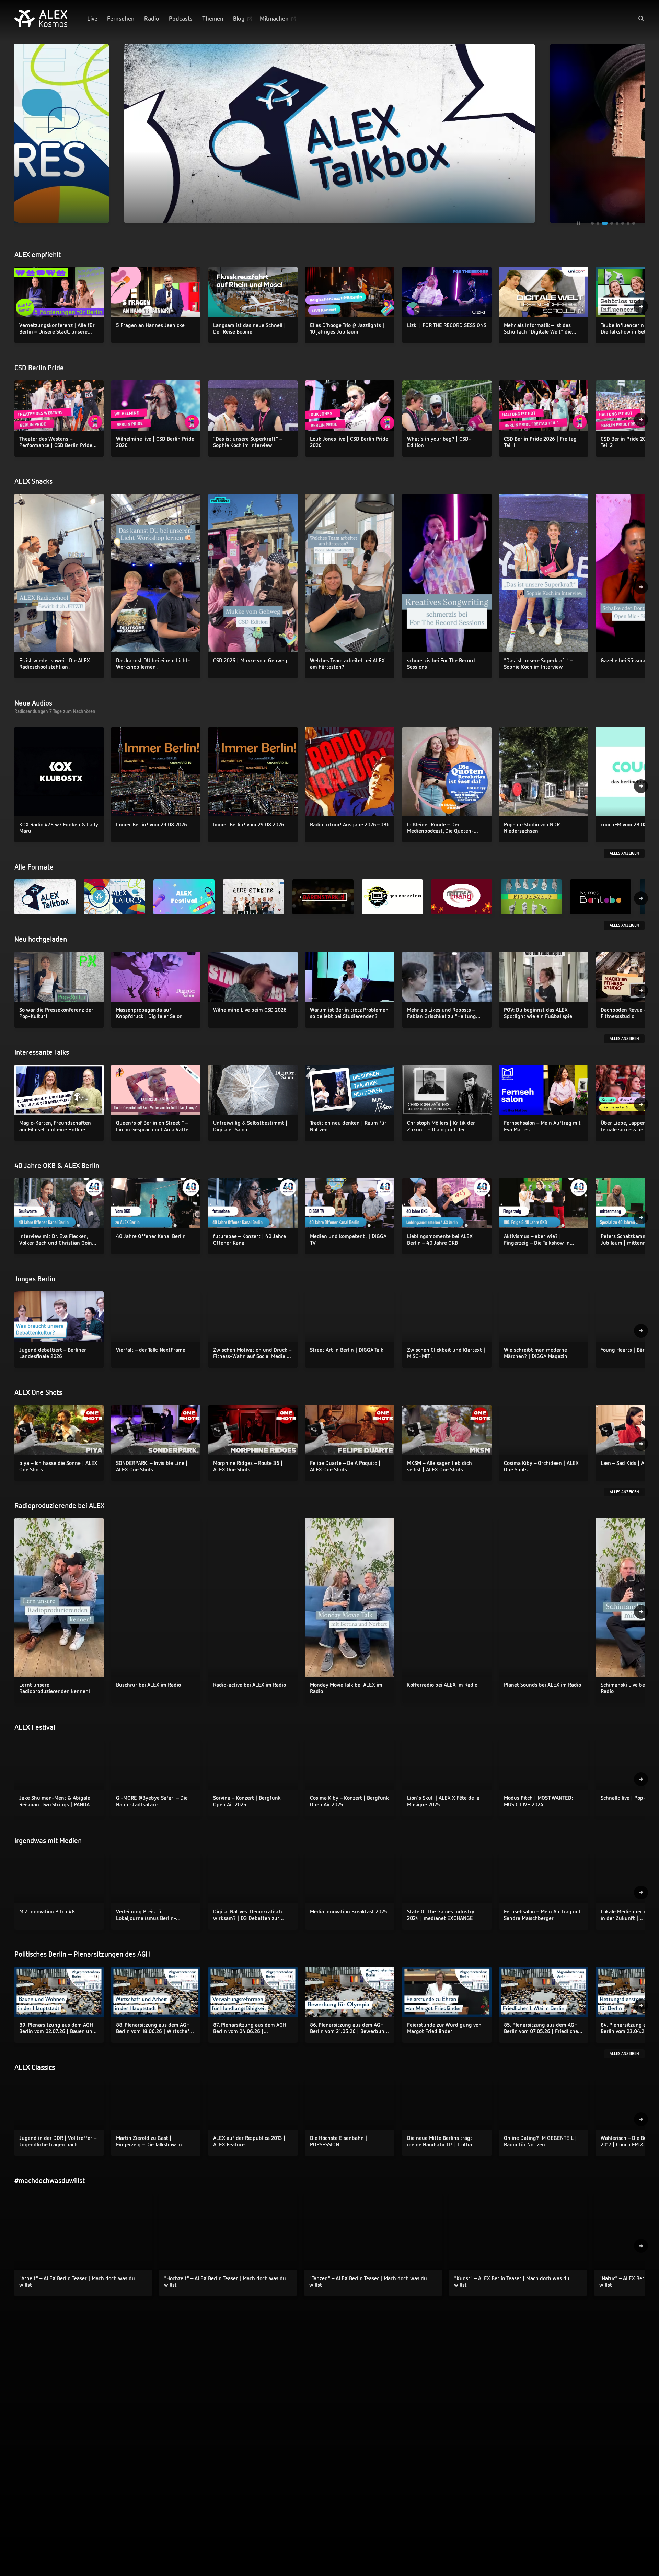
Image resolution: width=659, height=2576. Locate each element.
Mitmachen (274, 18)
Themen (213, 18)
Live (92, 18)
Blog (239, 18)
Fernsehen (121, 18)
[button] (641, 19)
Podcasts (181, 18)
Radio (152, 18)
